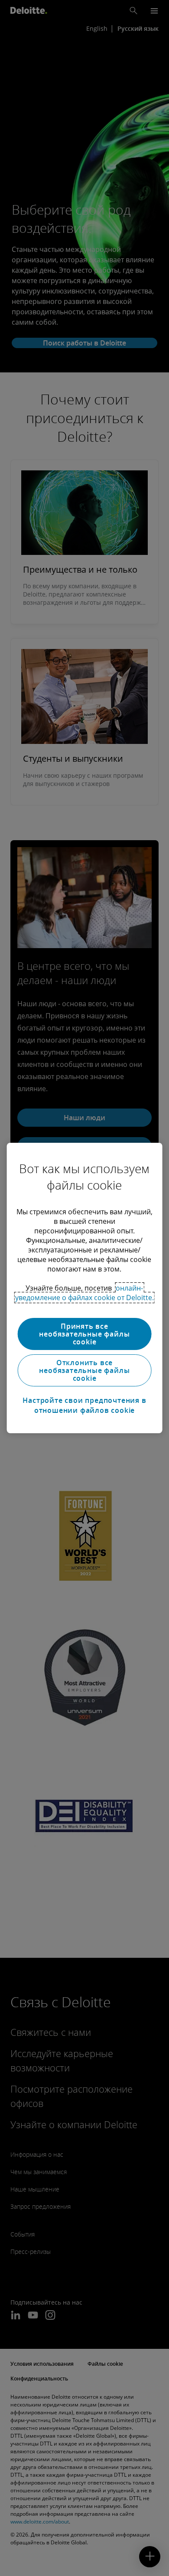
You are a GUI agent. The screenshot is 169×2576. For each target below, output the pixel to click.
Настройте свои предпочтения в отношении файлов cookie (84, 1405)
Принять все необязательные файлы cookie (84, 1334)
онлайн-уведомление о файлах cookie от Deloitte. (84, 1293)
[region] (85, 1288)
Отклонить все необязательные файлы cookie (84, 1370)
